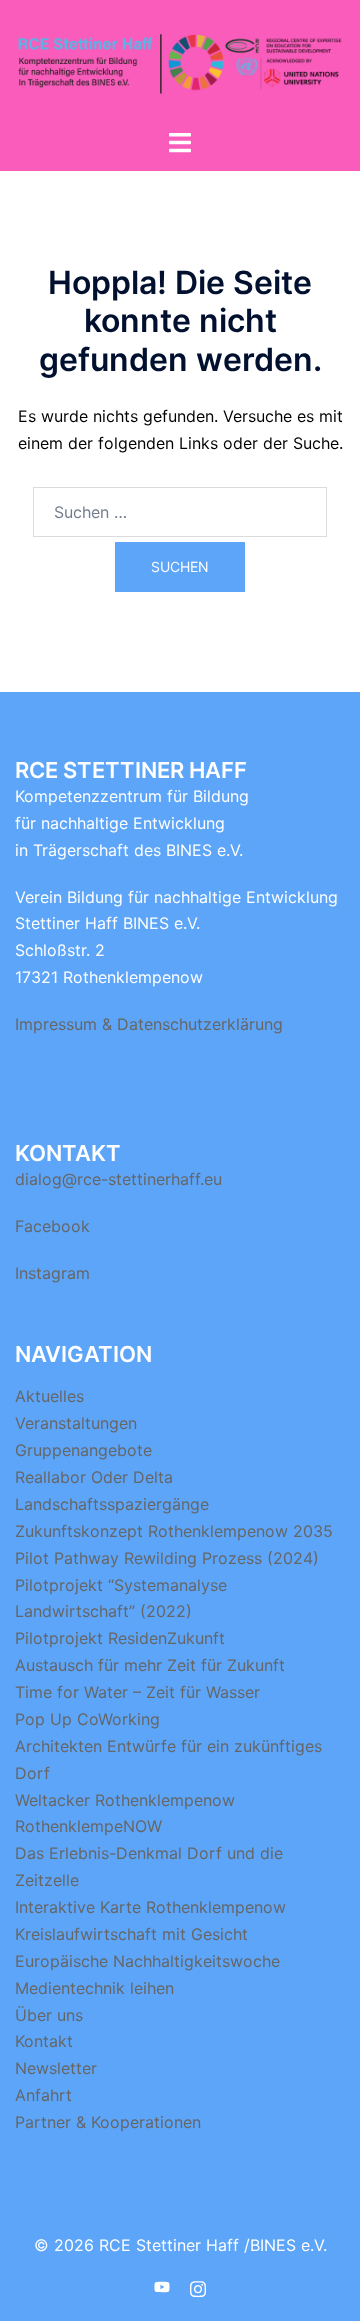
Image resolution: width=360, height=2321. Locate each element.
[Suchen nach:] (180, 512)
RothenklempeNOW (88, 1826)
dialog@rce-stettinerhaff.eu (118, 1179)
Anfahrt (43, 2095)
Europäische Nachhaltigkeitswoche (147, 1961)
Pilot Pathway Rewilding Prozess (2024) (167, 1558)
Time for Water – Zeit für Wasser (137, 1692)
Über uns (49, 2015)
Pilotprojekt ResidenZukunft (120, 1638)
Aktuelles (49, 1396)
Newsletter (56, 2068)
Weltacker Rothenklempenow (125, 1800)
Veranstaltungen (76, 1423)
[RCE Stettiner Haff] (180, 62)
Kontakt (44, 2041)
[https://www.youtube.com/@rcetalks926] (162, 2287)
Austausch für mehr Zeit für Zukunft (150, 1665)
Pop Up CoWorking (87, 1719)
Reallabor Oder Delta (94, 1477)
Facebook (52, 1226)
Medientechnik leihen (94, 1988)
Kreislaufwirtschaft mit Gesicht (131, 1934)
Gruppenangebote (83, 1450)
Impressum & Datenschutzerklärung (149, 1024)
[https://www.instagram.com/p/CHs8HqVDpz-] (198, 2287)
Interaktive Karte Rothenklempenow (150, 1907)
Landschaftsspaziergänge (112, 1504)
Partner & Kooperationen (108, 2122)
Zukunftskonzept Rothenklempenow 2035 (174, 1531)
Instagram (52, 1273)
